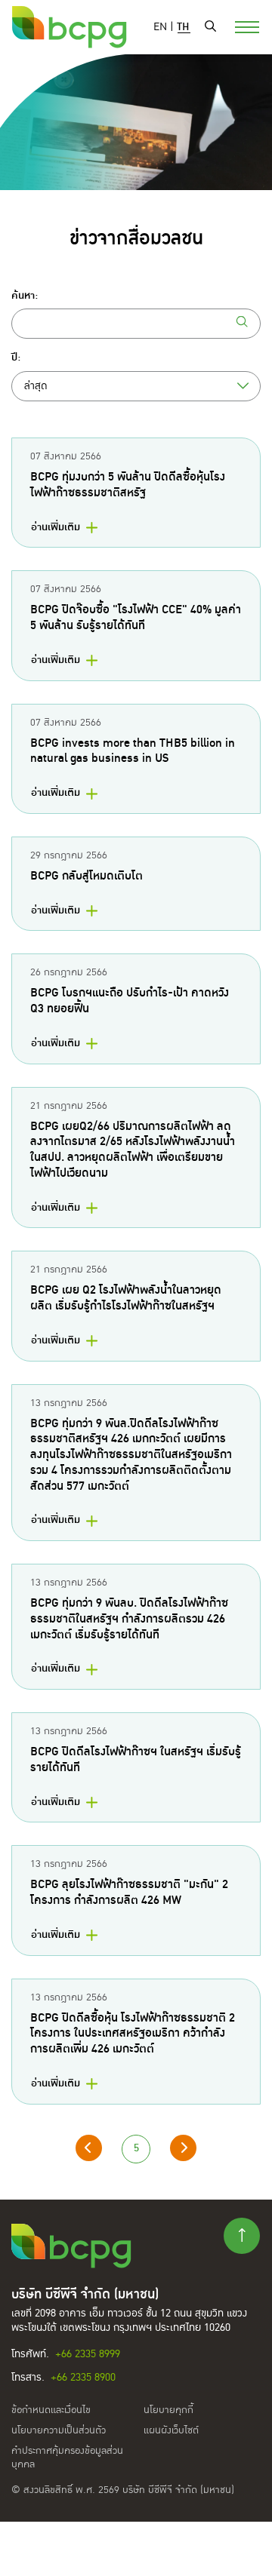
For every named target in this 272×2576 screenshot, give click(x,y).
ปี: (16, 358)
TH (183, 27)
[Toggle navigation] (238, 26)
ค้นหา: (25, 296)
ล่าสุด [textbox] (36, 386)
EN (160, 27)
